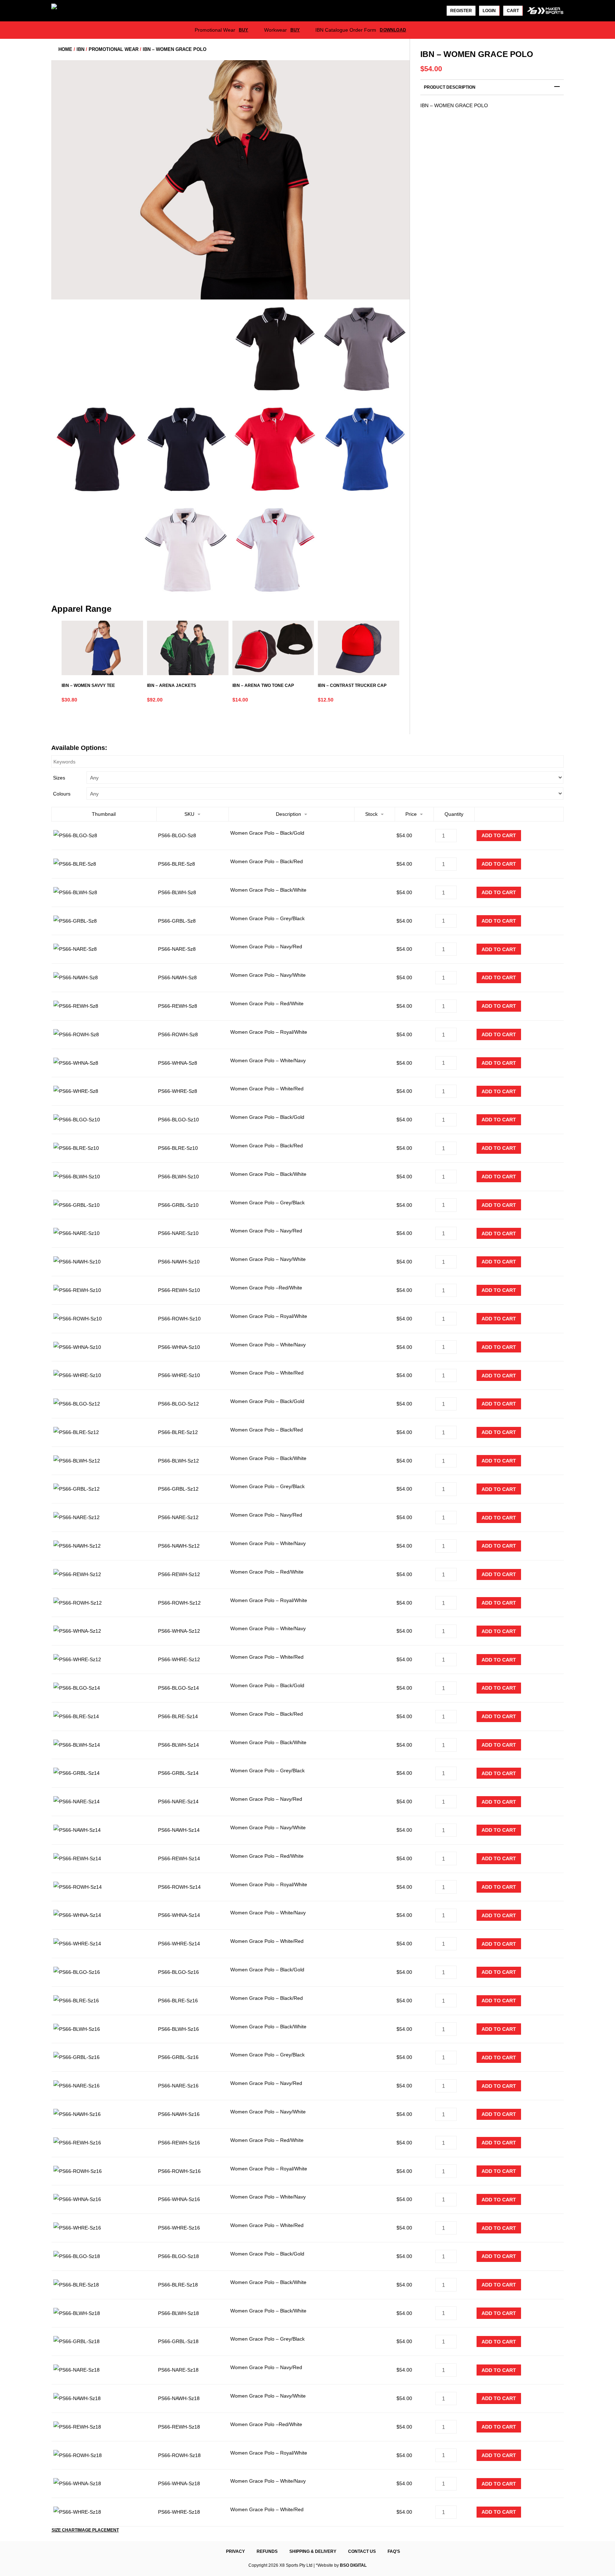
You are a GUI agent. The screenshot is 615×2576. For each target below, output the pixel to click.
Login (489, 11)
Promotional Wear (114, 49)
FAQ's (394, 2551)
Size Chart (64, 2530)
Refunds (267, 2551)
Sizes (59, 778)
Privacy (235, 2551)
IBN (80, 49)
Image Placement (98, 2530)
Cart (513, 11)
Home (65, 49)
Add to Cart (499, 835)
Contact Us (362, 2551)
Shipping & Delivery (313, 2551)
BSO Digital (353, 2565)
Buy (244, 30)
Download (393, 30)
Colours (62, 794)
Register (461, 11)
